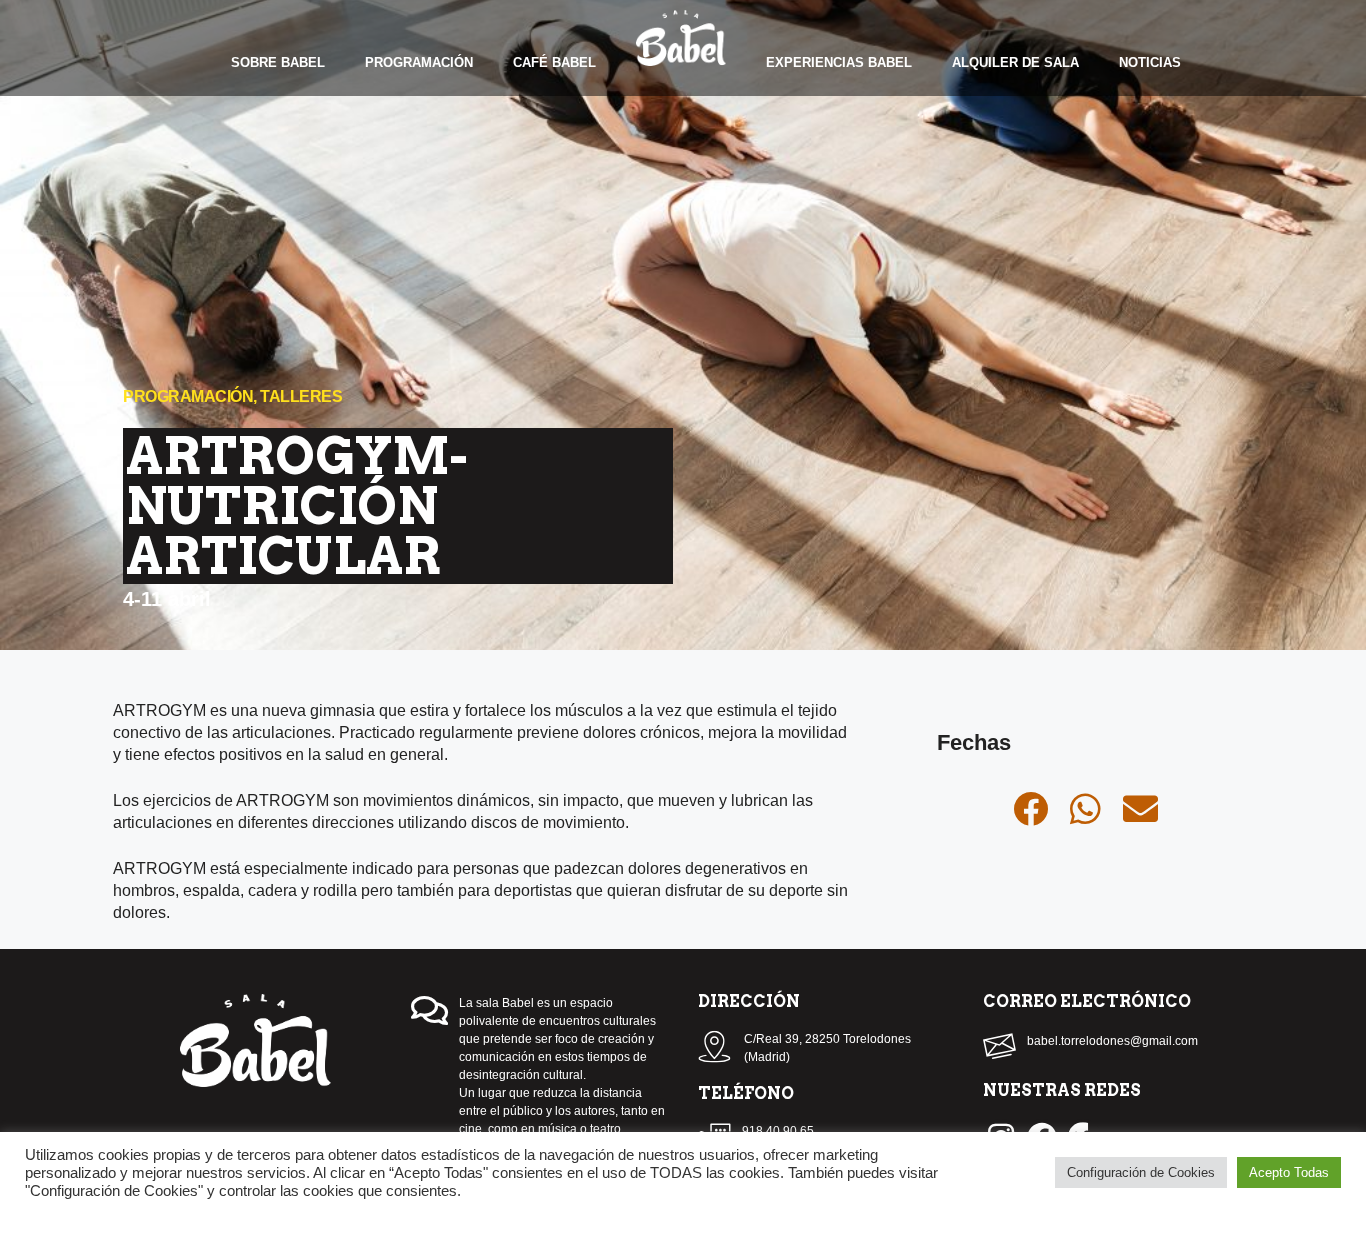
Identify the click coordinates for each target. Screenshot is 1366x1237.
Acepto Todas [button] (1289, 1172)
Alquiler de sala (1015, 62)
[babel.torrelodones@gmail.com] (999, 1046)
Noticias (1150, 62)
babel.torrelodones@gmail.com (1112, 1041)
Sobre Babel (278, 62)
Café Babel (554, 62)
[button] (1030, 808)
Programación (419, 62)
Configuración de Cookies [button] (1141, 1172)
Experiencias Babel (839, 62)
